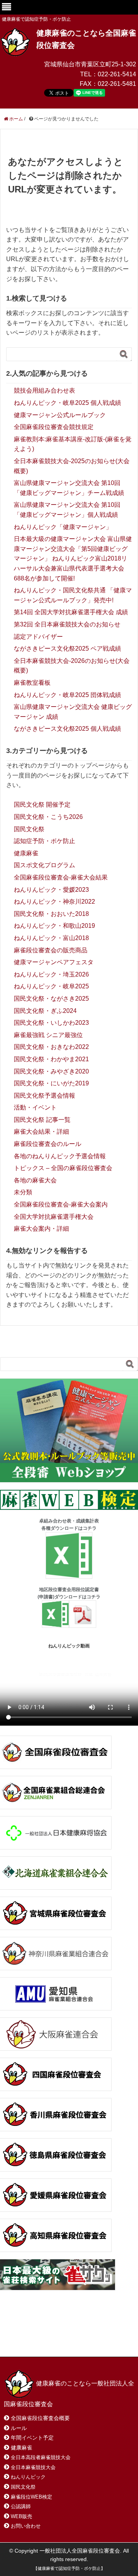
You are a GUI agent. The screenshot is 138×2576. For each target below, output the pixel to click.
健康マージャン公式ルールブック (60, 415)
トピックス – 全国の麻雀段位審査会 (63, 1168)
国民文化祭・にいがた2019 (51, 1083)
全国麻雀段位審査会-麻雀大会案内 (61, 1204)
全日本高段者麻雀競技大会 (41, 2457)
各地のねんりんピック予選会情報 (60, 1156)
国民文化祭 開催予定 (42, 805)
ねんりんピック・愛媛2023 (51, 890)
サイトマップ (30, 2341)
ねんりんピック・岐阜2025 (51, 986)
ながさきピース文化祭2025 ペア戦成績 (67, 649)
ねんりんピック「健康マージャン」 (63, 527)
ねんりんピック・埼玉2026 (51, 974)
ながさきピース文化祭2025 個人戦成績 (67, 729)
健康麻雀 (26, 853)
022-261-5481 (117, 84)
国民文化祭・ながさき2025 (51, 999)
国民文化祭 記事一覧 (42, 1120)
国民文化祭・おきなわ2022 (51, 1047)
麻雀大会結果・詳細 (41, 1132)
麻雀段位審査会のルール (48, 1144)
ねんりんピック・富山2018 (51, 938)
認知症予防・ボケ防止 (44, 841)
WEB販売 (21, 2516)
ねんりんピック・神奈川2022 (54, 902)
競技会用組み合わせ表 (44, 390)
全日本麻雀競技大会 (33, 2467)
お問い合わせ (64, 2333)
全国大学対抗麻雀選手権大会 (54, 1217)
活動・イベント (35, 1107)
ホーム (22, 2333)
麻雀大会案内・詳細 (41, 1229)
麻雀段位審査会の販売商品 (51, 950)
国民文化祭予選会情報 (44, 1096)
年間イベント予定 (32, 2438)
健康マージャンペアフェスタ (54, 962)
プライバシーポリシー (89, 2341)
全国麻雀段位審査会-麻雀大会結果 (61, 877)
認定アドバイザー (38, 637)
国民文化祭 (29, 829)
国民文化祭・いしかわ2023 (51, 1023)
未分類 (23, 1192)
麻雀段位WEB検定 (31, 2497)
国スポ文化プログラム (44, 865)
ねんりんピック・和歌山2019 (54, 926)
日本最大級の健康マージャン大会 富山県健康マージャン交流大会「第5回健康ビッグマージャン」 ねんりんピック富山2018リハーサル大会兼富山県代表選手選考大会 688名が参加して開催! (73, 558)
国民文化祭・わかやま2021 (51, 1059)
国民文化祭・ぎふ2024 (45, 1011)
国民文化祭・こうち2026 (48, 817)
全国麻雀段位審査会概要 (40, 2418)
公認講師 (21, 2506)
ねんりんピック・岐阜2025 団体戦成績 (67, 695)
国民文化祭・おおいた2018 (51, 914)
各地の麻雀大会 (35, 1180)
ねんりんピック (28, 2477)
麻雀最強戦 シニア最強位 (48, 1035)
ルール (19, 2428)
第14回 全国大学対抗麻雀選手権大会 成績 (71, 612)
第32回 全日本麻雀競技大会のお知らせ (67, 624)
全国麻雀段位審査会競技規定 (54, 427)
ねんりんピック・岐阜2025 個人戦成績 (67, 403)
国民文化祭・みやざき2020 (51, 1071)
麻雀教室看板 (32, 683)
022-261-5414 (117, 74)
